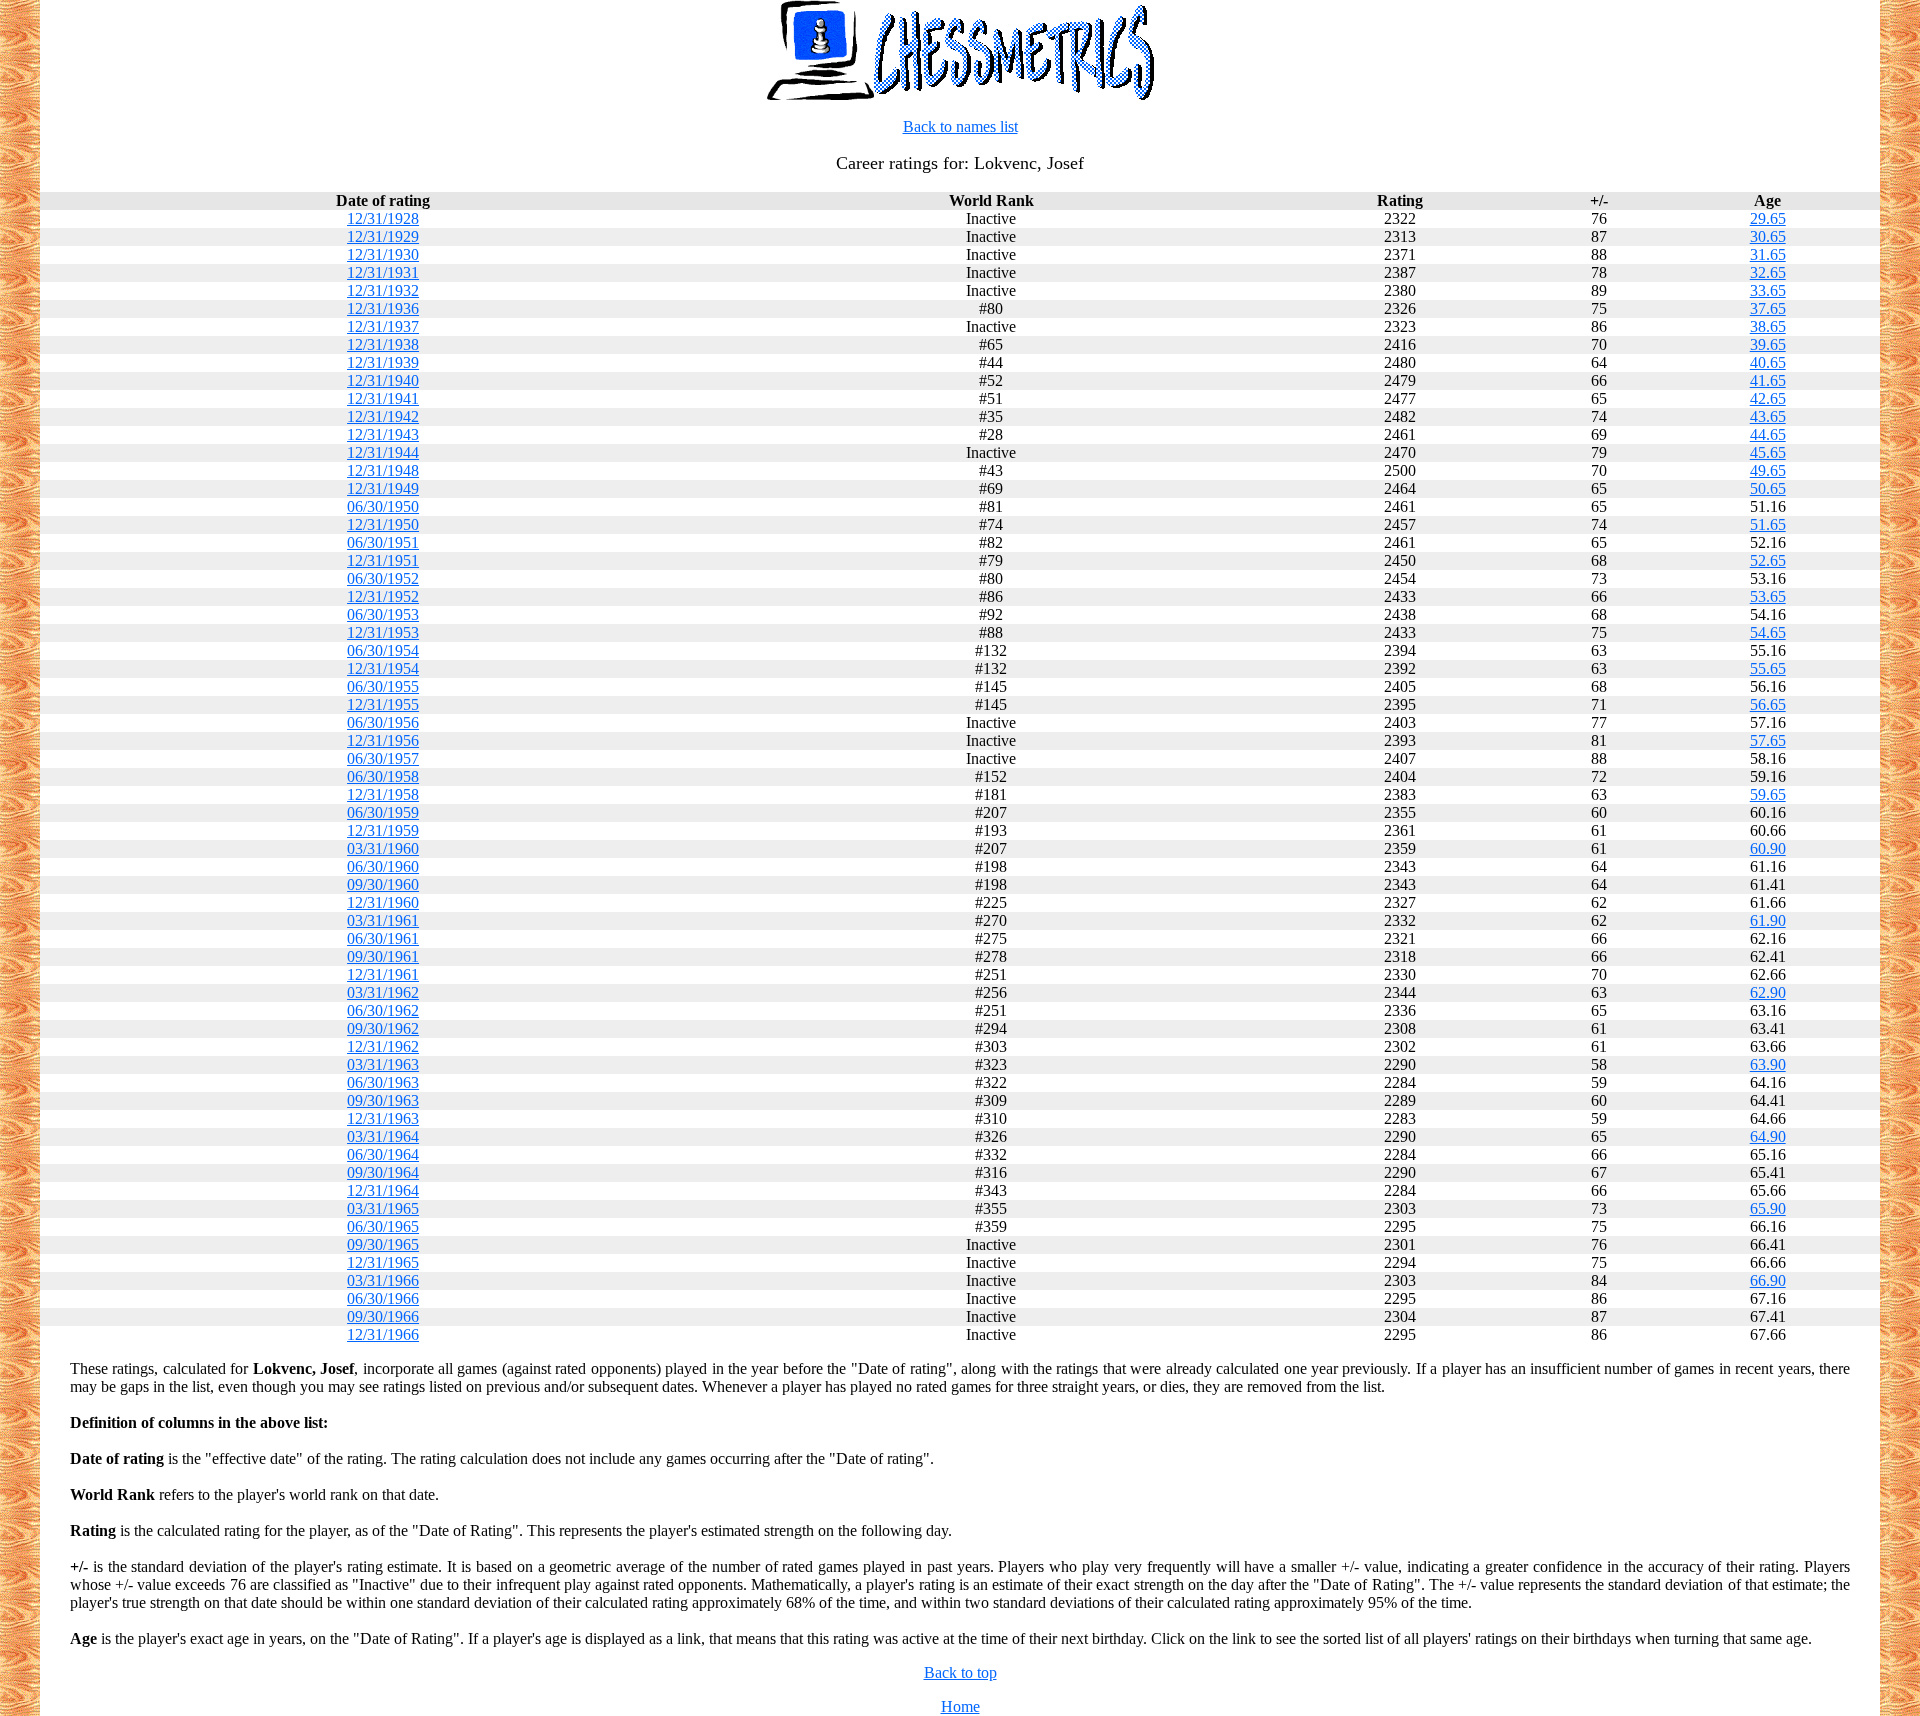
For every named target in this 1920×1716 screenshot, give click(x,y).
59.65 (1768, 794)
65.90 (1768, 1208)
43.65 (1768, 416)
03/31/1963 (383, 1064)
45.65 (1768, 452)
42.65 (1768, 398)
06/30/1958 (383, 776)
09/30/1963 (383, 1100)
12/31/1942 (383, 416)
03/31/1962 (383, 992)
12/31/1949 (383, 488)
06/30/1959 (383, 812)
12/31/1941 (383, 398)
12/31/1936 (383, 308)
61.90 (1768, 920)
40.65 (1768, 362)
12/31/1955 (383, 704)
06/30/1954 (383, 650)
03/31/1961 (383, 920)
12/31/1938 (383, 344)
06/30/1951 (383, 542)
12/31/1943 (383, 434)
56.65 (1768, 704)
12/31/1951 (383, 560)
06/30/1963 (383, 1082)
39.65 (1768, 344)
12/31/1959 (383, 830)
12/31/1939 (383, 362)
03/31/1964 (383, 1136)
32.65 (1768, 272)
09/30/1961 (383, 956)
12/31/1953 (383, 632)
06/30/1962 (383, 1010)
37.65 (1768, 308)
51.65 (1768, 524)
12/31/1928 (383, 218)
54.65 (1768, 632)
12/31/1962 (383, 1046)
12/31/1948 (383, 470)
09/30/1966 (383, 1316)
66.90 (1768, 1280)
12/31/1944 (383, 452)
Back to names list (960, 126)
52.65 (1768, 560)
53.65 (1768, 596)
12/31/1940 (383, 380)
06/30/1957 (383, 758)
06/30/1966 (383, 1298)
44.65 (1768, 434)
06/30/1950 (383, 506)
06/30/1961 (383, 938)
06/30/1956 (383, 722)
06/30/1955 (383, 686)
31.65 (1768, 254)
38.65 (1768, 326)
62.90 (1768, 992)
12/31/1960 (383, 902)
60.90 (1768, 848)
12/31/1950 (383, 524)
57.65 (1768, 740)
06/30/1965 (383, 1226)
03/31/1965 (383, 1208)
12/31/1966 (383, 1334)
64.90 (1768, 1136)
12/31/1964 (383, 1190)
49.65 (1768, 470)
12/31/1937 (383, 326)
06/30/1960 (383, 866)
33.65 (1768, 290)
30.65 (1768, 236)
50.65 (1768, 488)
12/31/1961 (383, 974)
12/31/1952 (383, 596)
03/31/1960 (383, 848)
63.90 (1768, 1064)
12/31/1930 (383, 254)
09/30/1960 (383, 884)
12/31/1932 (383, 290)
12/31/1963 (383, 1118)
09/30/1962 (383, 1028)
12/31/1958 (383, 794)
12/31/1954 (383, 668)
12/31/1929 (383, 236)
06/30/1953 (383, 614)
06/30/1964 (383, 1154)
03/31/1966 (383, 1280)
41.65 (1768, 380)
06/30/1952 (383, 578)
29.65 (1768, 218)
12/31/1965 (383, 1262)
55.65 (1768, 668)
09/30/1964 (383, 1172)
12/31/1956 (383, 740)
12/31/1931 (383, 272)
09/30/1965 (383, 1244)
